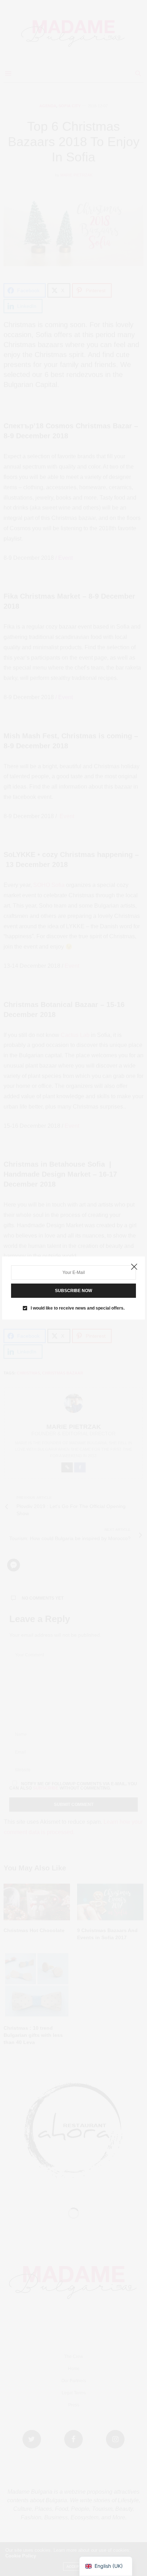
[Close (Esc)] (134, 1267)
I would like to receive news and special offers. (78, 1308)
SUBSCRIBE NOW (73, 1291)
